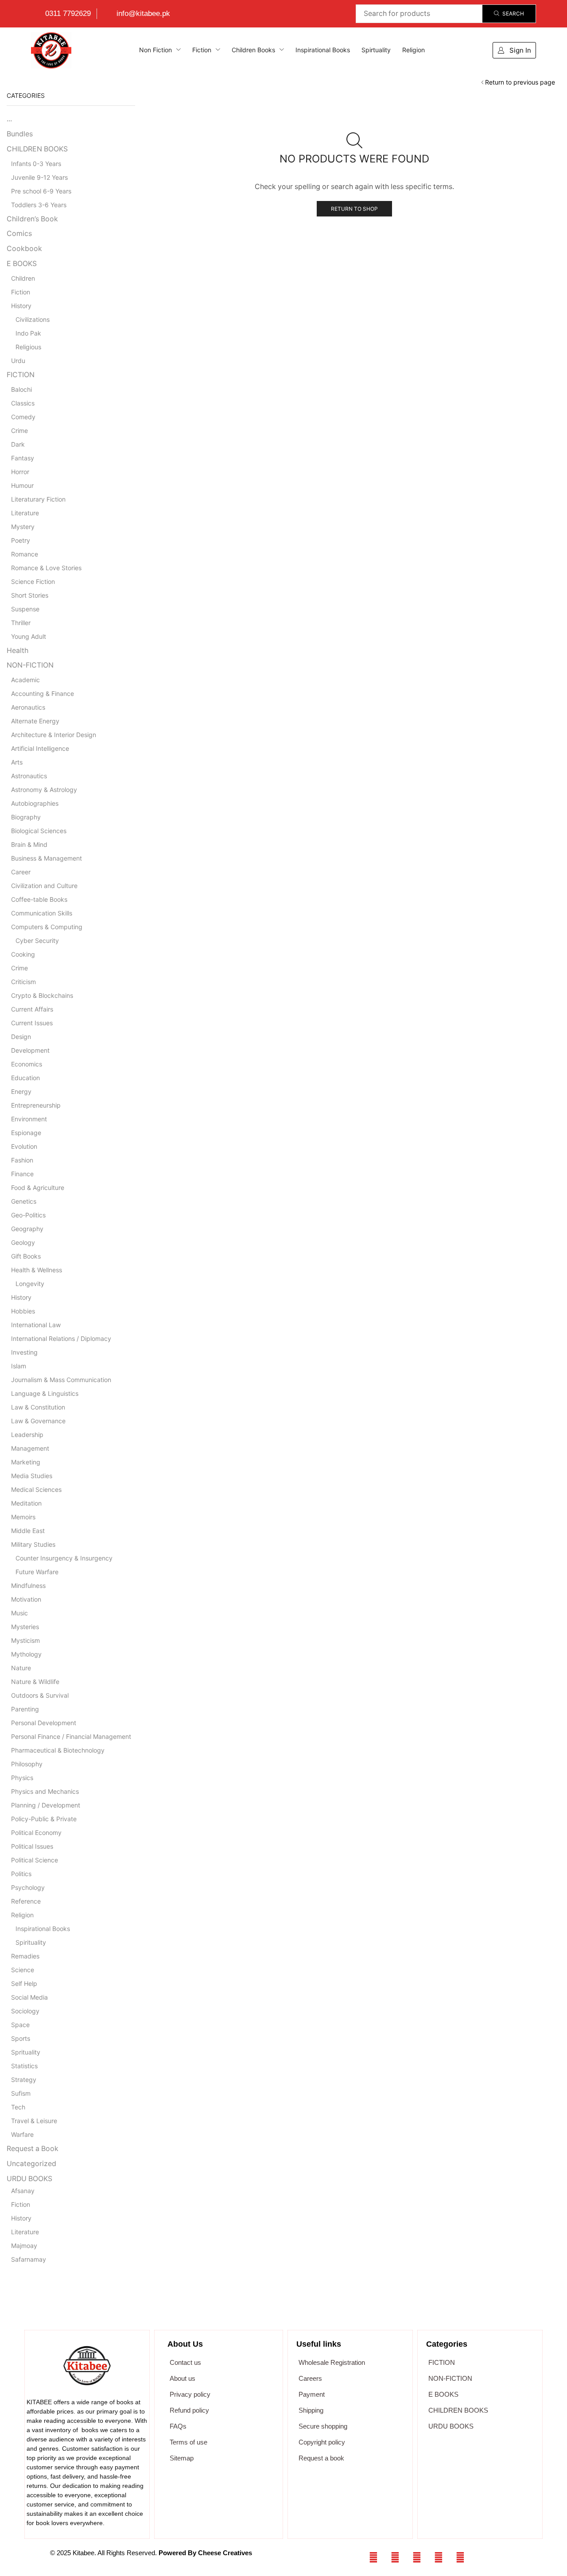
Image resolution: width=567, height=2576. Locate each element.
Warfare (22, 2134)
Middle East (28, 1531)
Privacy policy (190, 2394)
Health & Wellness (37, 1270)
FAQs (178, 2426)
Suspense (25, 609)
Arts (17, 762)
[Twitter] (395, 2557)
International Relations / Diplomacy (61, 1338)
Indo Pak (28, 333)
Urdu (18, 361)
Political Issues (32, 1846)
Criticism (23, 982)
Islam (19, 1366)
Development (30, 1050)
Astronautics (29, 776)
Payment (312, 2394)
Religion (22, 1915)
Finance (22, 1174)
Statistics (24, 2066)
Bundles (20, 134)
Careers (310, 2378)
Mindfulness (28, 1585)
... (9, 119)
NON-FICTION (30, 665)
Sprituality (26, 2052)
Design (21, 1037)
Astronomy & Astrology (44, 790)
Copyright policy (322, 2442)
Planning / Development (46, 1805)
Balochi (21, 389)
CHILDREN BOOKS (37, 149)
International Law (36, 1325)
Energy (21, 1091)
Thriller (21, 623)
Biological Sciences (39, 831)
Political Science (35, 1860)
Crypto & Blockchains (42, 995)
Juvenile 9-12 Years (39, 177)
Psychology (28, 1887)
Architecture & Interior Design (54, 735)
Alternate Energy (35, 721)
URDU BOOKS (29, 2179)
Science (23, 1970)
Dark (18, 444)
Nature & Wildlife (35, 1682)
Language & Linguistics (45, 1393)
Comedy (23, 417)
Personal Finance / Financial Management (71, 1736)
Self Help (24, 1983)
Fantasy (23, 458)
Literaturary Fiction (38, 499)
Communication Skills (42, 913)
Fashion (22, 1160)
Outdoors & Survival (40, 1695)
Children (23, 278)
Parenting (25, 1709)
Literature (25, 513)
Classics (23, 403)
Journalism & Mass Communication (61, 1380)
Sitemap (182, 2458)
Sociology (25, 2011)
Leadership (27, 1435)
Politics (21, 1874)
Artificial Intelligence (40, 748)
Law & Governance (38, 1421)
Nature (21, 1668)
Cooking (23, 954)
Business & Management (47, 858)
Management (30, 1448)
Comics (19, 234)
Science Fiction (33, 581)
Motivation (26, 1599)
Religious (28, 347)
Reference (26, 1901)
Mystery (23, 527)
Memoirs (23, 1517)
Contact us (185, 2362)
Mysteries (25, 1627)
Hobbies (23, 1311)
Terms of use (188, 2442)
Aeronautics (28, 707)
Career (21, 872)
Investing (24, 1352)
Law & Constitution (38, 1407)
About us (183, 2378)
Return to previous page (520, 82)
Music (19, 1613)
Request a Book (33, 2149)
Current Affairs (32, 1009)
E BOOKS (22, 264)
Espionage (26, 1133)
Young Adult (29, 636)
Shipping (311, 2410)
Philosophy (27, 1764)
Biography (26, 817)
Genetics (24, 1201)
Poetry (21, 540)
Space (20, 2025)
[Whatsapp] (417, 2557)
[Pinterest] (460, 2557)
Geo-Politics (28, 1215)
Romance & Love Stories (46, 568)
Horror (20, 472)
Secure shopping (323, 2426)
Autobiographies (35, 803)
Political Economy (36, 1833)
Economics (27, 1064)
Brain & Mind (29, 844)
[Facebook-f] (373, 2557)
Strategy (24, 2080)
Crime (19, 431)
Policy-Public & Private (44, 1819)
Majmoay (24, 2246)
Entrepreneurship (36, 1105)
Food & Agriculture (38, 1188)
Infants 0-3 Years (36, 164)
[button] (514, 50)
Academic (25, 680)
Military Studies (33, 1544)
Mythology (26, 1654)
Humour (22, 485)
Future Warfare (37, 1572)
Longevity (30, 1284)
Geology (23, 1242)
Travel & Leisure (34, 2121)
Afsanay (23, 2191)
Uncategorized (31, 2164)
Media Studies (32, 1476)
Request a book (321, 2458)
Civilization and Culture (44, 886)
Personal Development (44, 1723)
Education (25, 1078)
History (21, 306)
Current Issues (32, 1023)
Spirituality (31, 1942)
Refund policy (189, 2410)
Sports (21, 2038)
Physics (22, 1778)
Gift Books (26, 1256)
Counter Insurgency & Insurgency (64, 1558)
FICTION (21, 375)
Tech (18, 2107)
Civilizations (33, 319)
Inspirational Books (43, 1929)
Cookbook (24, 249)
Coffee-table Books (39, 899)
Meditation (26, 1503)
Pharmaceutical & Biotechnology (58, 1750)
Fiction (21, 292)
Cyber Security (37, 940)
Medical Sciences (36, 1489)
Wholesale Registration (332, 2362)
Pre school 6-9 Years (41, 191)
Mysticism (25, 1640)
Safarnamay (29, 2259)
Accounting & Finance (43, 693)
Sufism (21, 2093)
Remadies (25, 1956)
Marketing (26, 1462)
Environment (29, 1119)
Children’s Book (32, 219)
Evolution (24, 1146)
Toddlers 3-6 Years (39, 205)
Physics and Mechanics (45, 1791)
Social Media (29, 1997)
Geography (27, 1229)
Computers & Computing (47, 927)
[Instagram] (439, 2557)
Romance (25, 554)
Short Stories (30, 595)
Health (17, 651)
